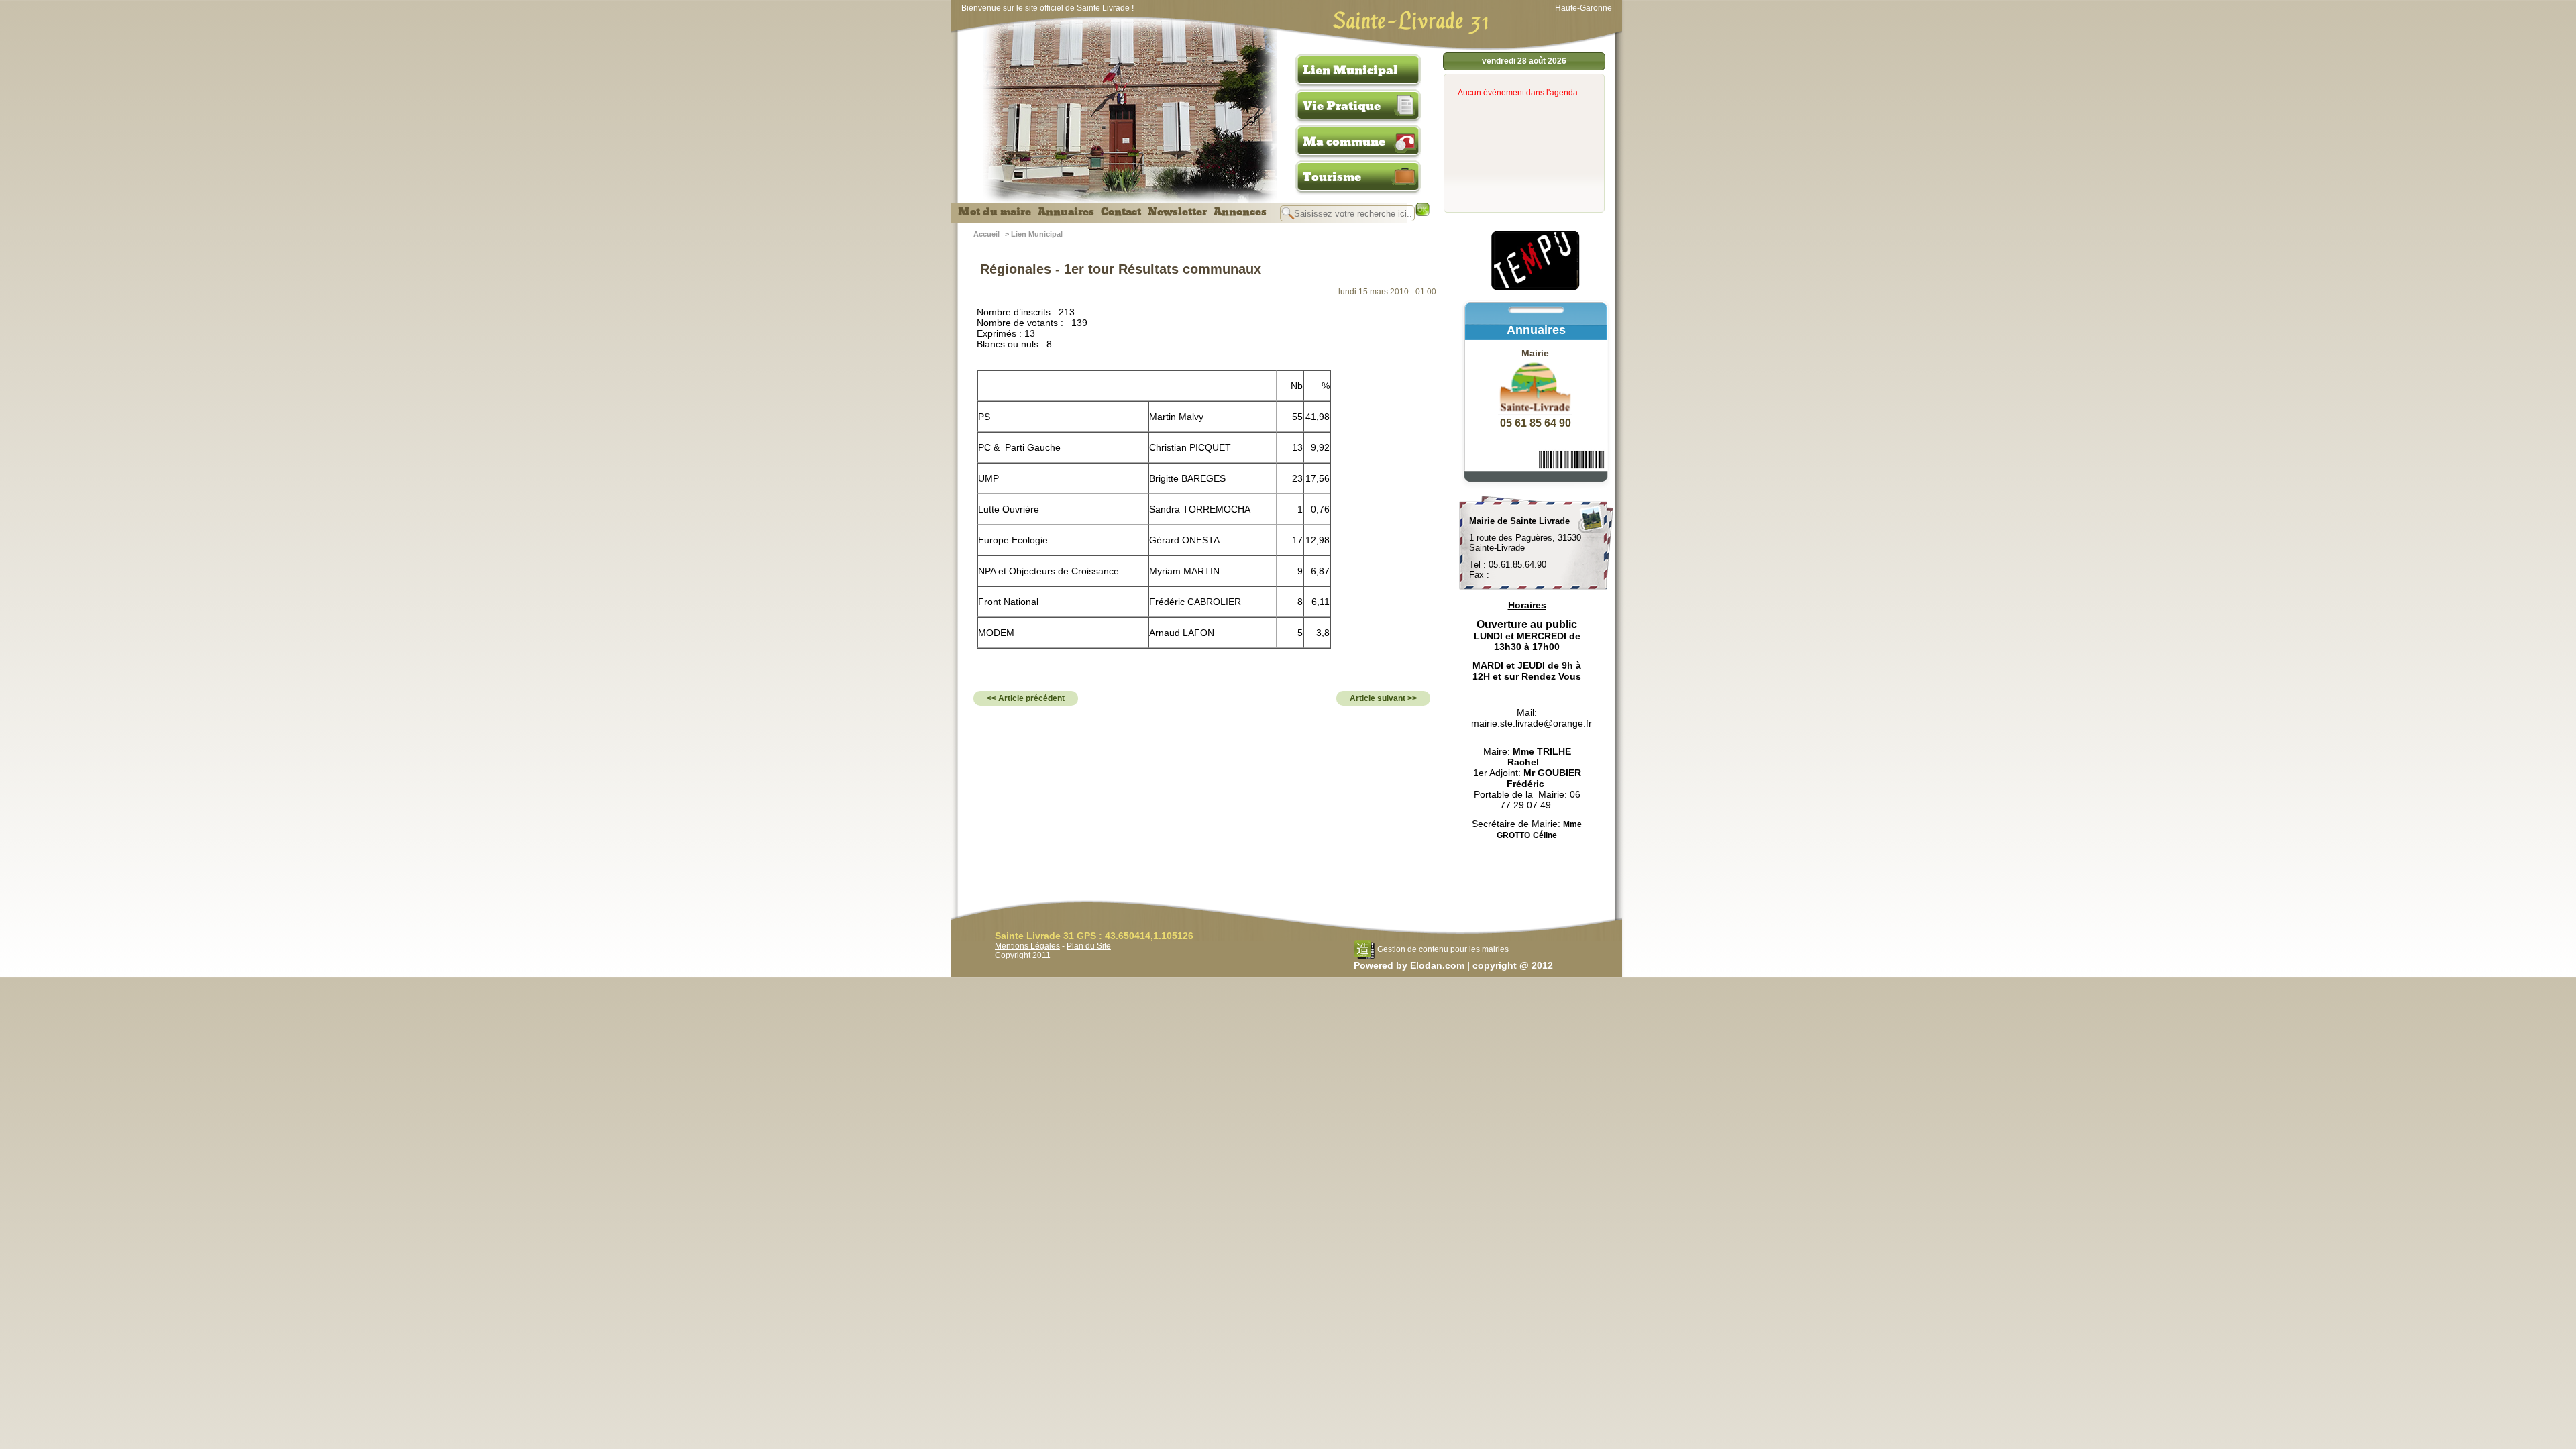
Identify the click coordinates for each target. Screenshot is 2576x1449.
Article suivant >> (1383, 698)
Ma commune (1344, 142)
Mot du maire (995, 212)
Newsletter (1177, 212)
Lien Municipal (1350, 70)
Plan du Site (1089, 946)
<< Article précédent (1026, 698)
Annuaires (1066, 212)
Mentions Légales (1027, 946)
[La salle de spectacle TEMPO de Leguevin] (1536, 288)
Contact (1121, 212)
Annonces (1240, 212)
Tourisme (1332, 177)
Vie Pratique (1342, 106)
